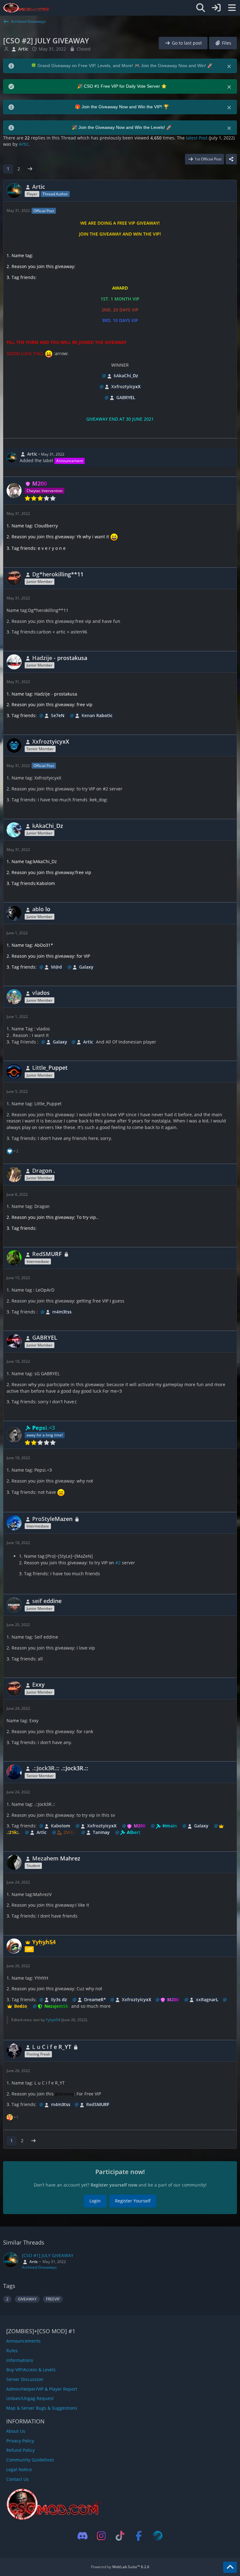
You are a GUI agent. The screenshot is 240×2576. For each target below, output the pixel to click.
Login (95, 2201)
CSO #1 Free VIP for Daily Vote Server (122, 86)
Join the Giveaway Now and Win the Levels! (122, 127)
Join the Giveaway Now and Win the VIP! (122, 107)
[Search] (201, 8)
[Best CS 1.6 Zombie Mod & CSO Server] (27, 8)
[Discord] (82, 2536)
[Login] (216, 8)
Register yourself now (114, 2185)
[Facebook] (139, 2536)
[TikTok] (120, 2536)
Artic (24, 144)
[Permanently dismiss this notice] (230, 66)
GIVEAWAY (27, 2299)
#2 (118, 1563)
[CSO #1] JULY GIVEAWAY (48, 2255)
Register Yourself (133, 2201)
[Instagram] (101, 2536)
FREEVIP (53, 2299)
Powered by (120, 2567)
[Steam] (157, 2536)
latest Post (197, 138)
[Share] (231, 159)
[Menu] (232, 8)
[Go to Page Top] (230, 2567)
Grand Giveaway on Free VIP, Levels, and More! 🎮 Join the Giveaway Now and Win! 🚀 (125, 66)
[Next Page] (30, 169)
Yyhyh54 (53, 2020)
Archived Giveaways (39, 2267)
